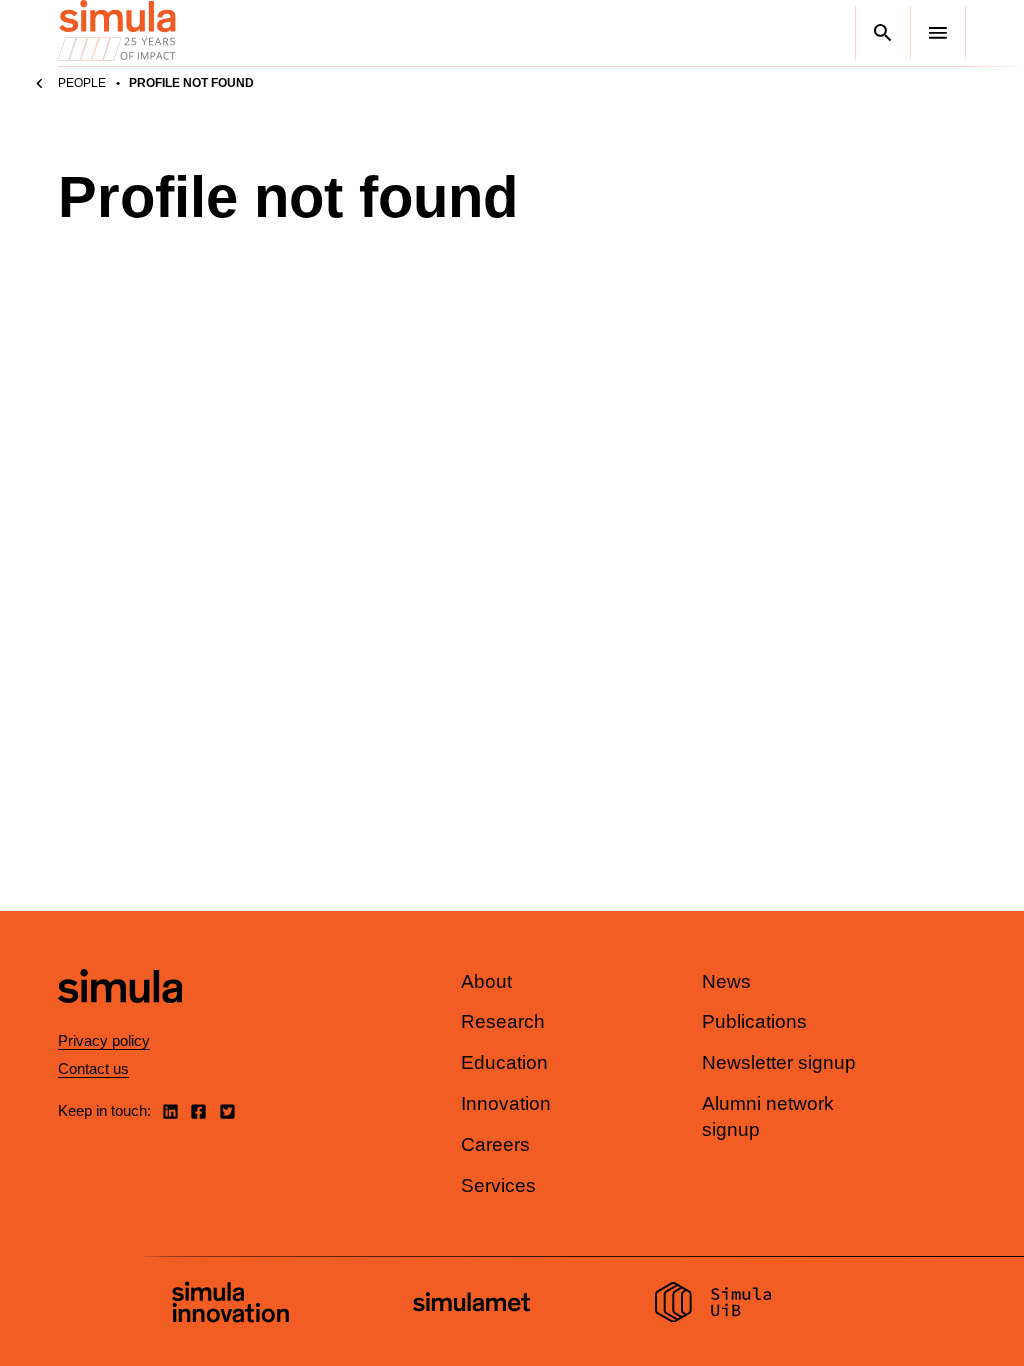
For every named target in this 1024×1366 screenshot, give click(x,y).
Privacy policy (104, 1040)
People (82, 83)
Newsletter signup (779, 1062)
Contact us (93, 1068)
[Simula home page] (120, 1019)
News (726, 981)
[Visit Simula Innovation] (230, 1305)
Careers (495, 1144)
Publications (754, 1021)
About (486, 981)
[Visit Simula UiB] (713, 1305)
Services (498, 1185)
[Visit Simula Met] (471, 1304)
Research (503, 1021)
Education (504, 1062)
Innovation (506, 1103)
